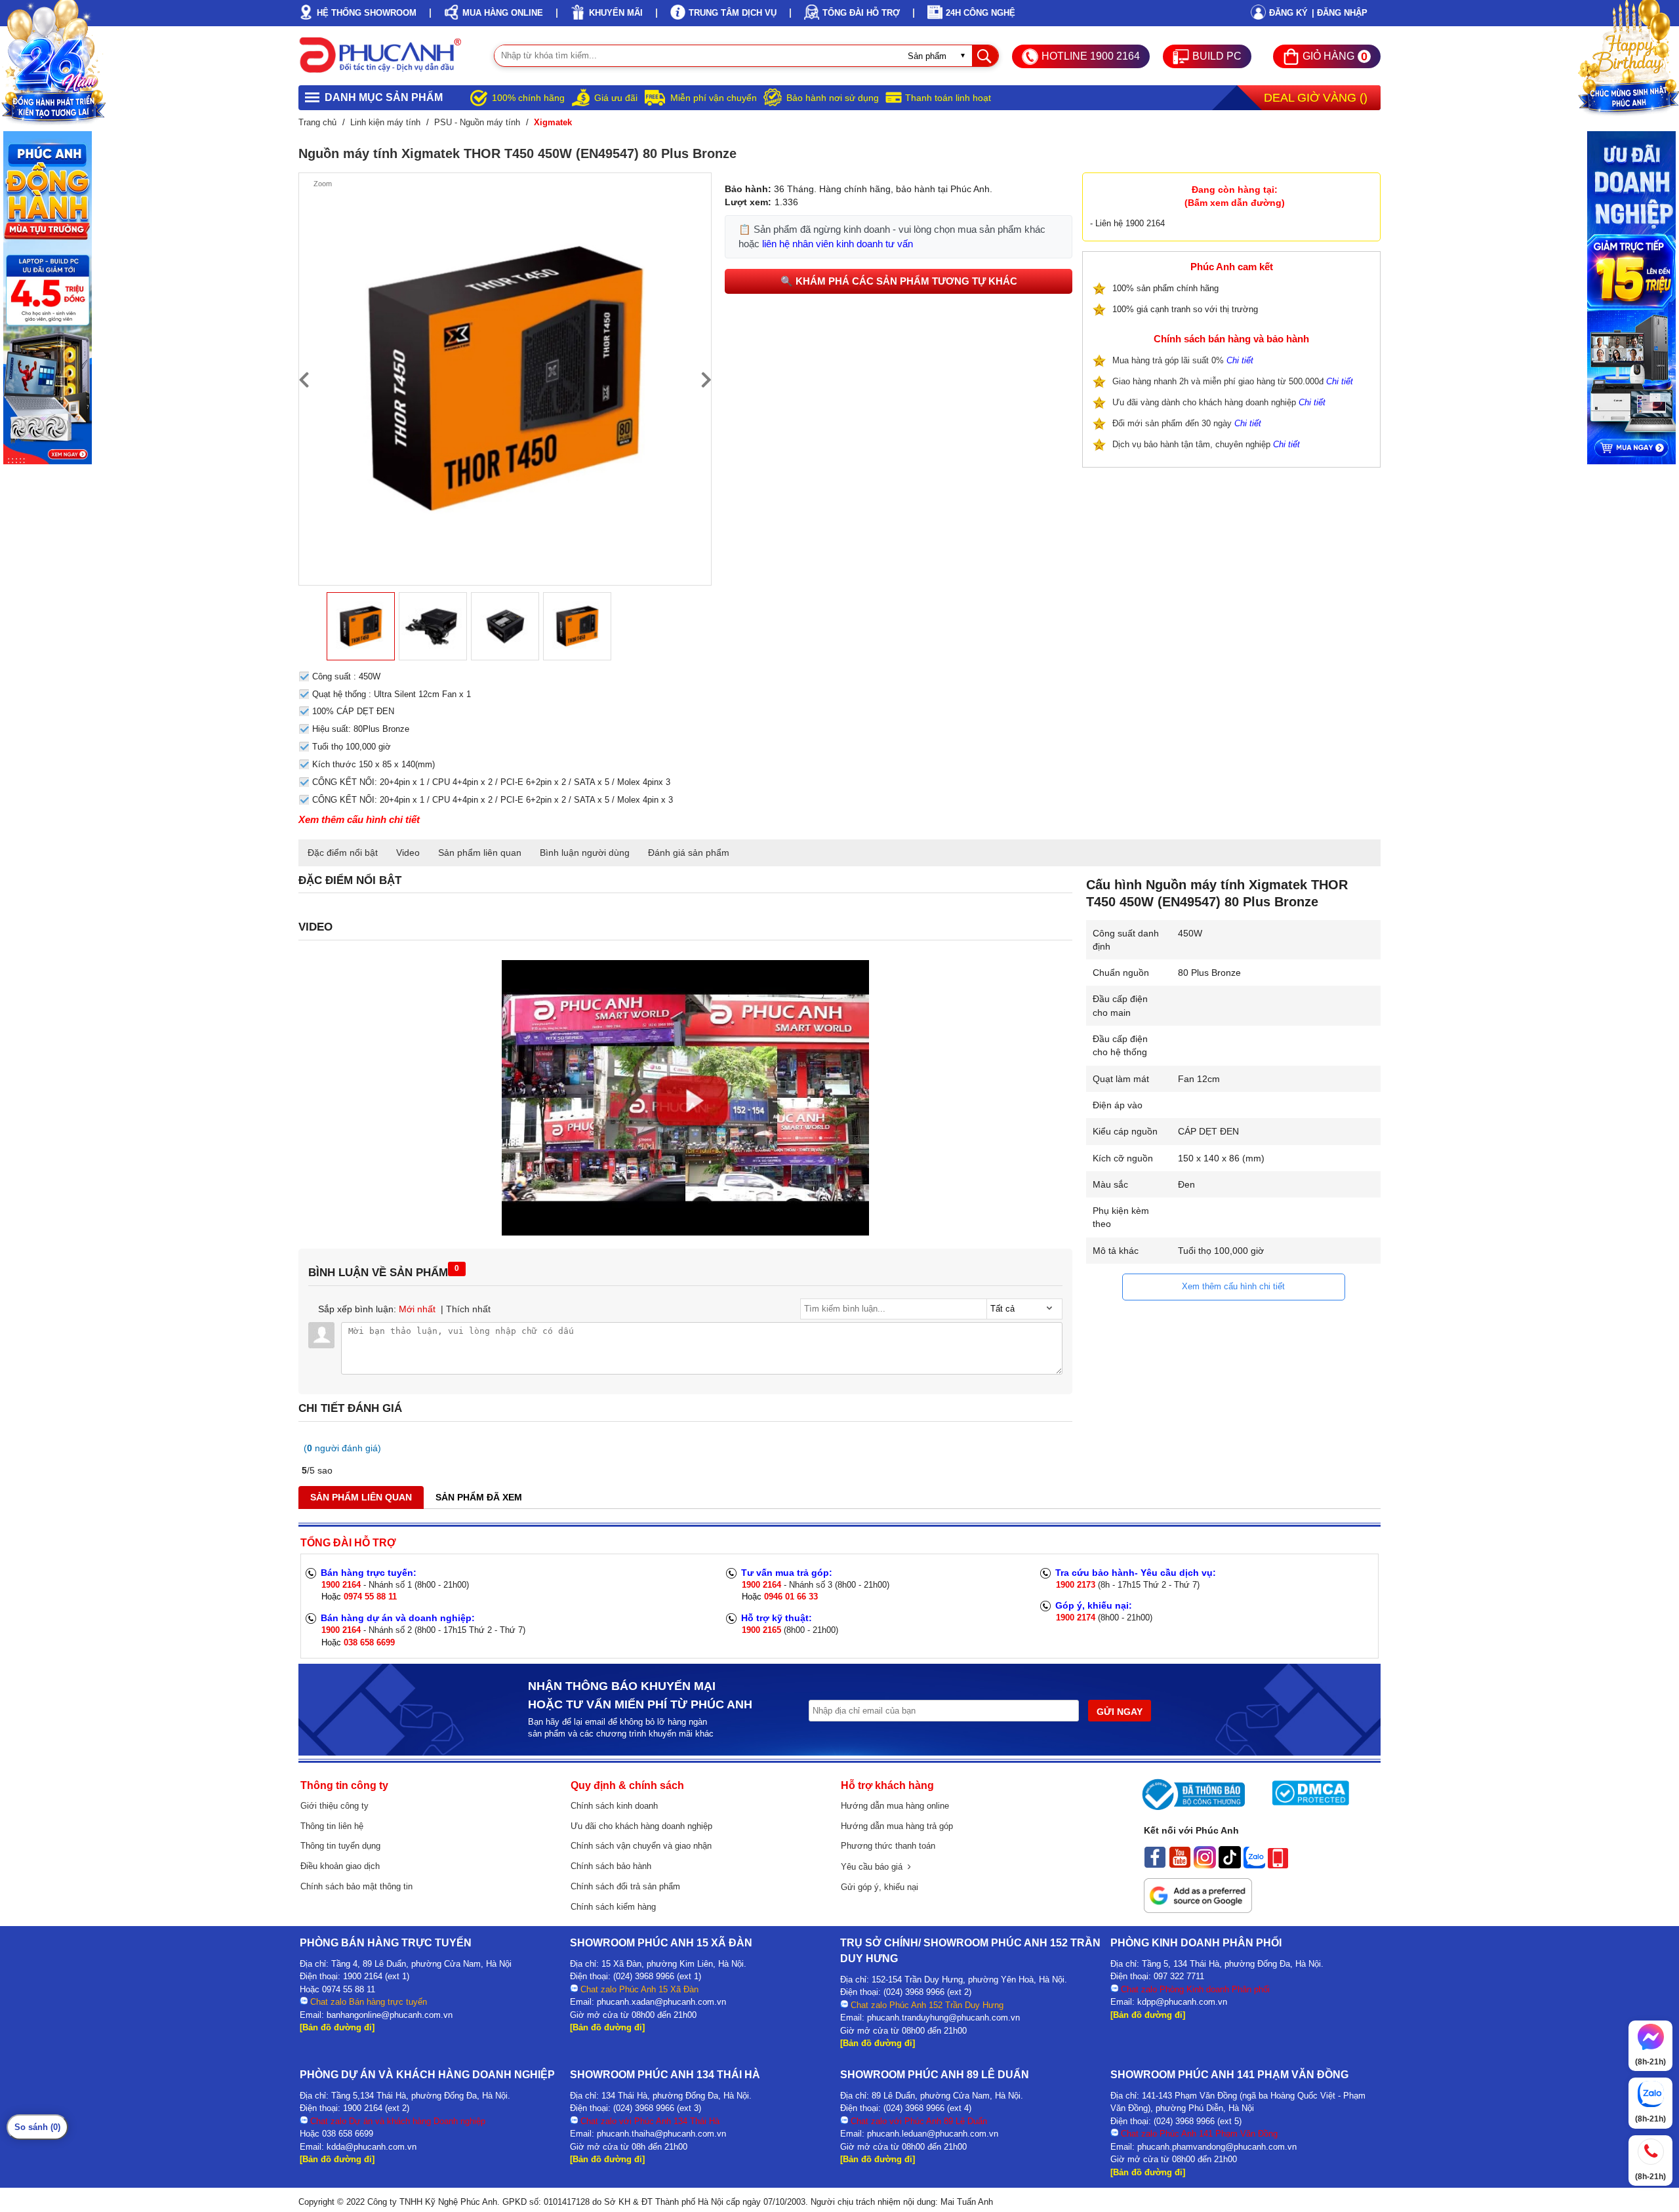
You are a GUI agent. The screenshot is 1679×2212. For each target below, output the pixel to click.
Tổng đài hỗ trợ (861, 13)
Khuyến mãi (616, 13)
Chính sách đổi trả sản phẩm (625, 1886)
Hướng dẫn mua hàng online (895, 1806)
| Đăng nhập (1340, 13)
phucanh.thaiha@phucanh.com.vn (661, 2134)
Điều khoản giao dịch (340, 1866)
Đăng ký (1288, 13)
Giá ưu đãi (616, 98)
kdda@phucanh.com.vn (372, 2147)
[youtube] (1180, 1865)
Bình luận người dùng (585, 853)
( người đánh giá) (342, 1448)
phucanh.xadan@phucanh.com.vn (661, 2002)
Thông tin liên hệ (332, 1826)
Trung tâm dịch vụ (733, 13)
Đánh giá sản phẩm (689, 853)
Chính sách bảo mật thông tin (356, 1886)
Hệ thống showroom (367, 13)
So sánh (37, 2127)
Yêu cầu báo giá (874, 1867)
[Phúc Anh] (685, 1232)
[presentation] (304, 379)
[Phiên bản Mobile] (1278, 1865)
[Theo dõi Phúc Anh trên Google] (1198, 1910)
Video (408, 853)
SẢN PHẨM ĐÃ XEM (479, 1497)
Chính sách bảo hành (611, 1866)
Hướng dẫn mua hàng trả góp (897, 1826)
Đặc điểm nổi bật (343, 853)
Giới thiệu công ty (334, 1806)
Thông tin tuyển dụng (340, 1846)
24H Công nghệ (981, 13)
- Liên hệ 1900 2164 (1127, 223)
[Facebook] (1155, 1865)
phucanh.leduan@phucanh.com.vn (933, 2134)
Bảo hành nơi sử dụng (833, 98)
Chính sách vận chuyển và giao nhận (641, 1846)
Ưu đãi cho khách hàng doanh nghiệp (641, 1826)
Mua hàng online (503, 13)
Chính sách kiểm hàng (613, 1907)
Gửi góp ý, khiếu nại (880, 1887)
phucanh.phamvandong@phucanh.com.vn (1217, 2147)
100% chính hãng (528, 98)
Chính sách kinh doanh (614, 1806)
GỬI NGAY (1120, 1712)
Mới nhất (417, 1309)
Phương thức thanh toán (888, 1846)
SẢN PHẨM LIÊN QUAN (361, 1497)
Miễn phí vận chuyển (714, 98)
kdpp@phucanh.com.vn (1182, 2002)
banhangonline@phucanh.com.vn (390, 2015)
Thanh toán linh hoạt (948, 98)
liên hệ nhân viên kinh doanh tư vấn (838, 244)
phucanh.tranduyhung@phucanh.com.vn (943, 2018)
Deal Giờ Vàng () (1316, 98)
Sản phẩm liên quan (480, 853)
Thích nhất (468, 1309)
